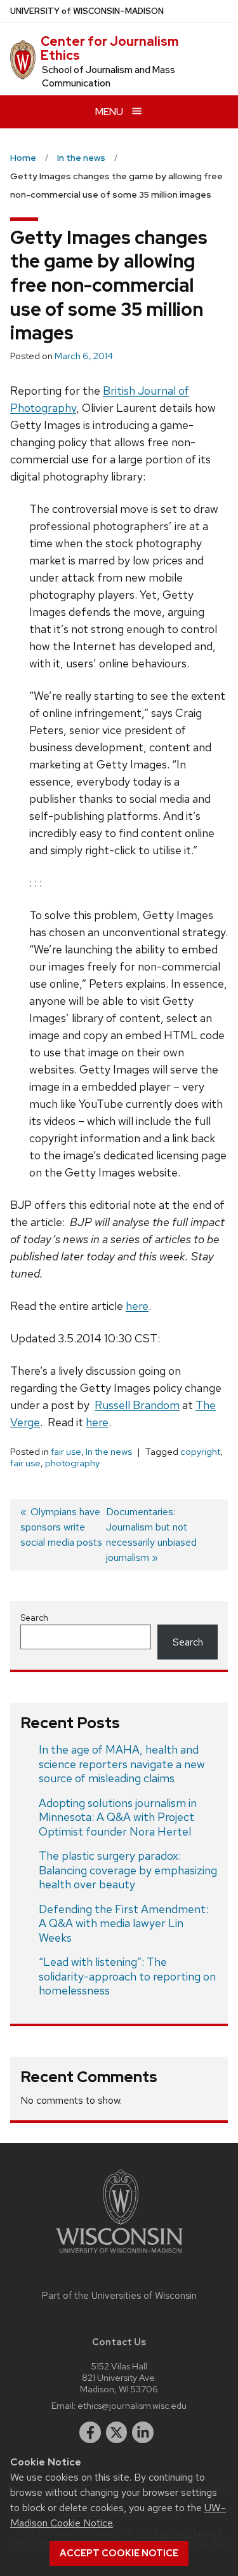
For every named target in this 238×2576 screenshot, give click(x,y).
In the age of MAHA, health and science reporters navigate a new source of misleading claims (122, 1764)
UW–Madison (87, 11)
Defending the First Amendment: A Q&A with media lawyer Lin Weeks (123, 1923)
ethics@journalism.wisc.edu (132, 2405)
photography (72, 1463)
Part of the (119, 2296)
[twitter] (117, 2432)
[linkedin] (143, 2432)
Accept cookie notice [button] (119, 2553)
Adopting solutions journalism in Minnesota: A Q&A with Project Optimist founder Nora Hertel (118, 1817)
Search (34, 1618)
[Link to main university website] (119, 2255)
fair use (66, 1452)
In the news (109, 1452)
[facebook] (90, 2432)
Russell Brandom (137, 1405)
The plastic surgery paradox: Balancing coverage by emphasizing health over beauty (128, 1870)
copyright (200, 1452)
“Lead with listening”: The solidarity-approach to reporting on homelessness (127, 1976)
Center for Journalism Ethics (109, 48)
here (137, 1306)
